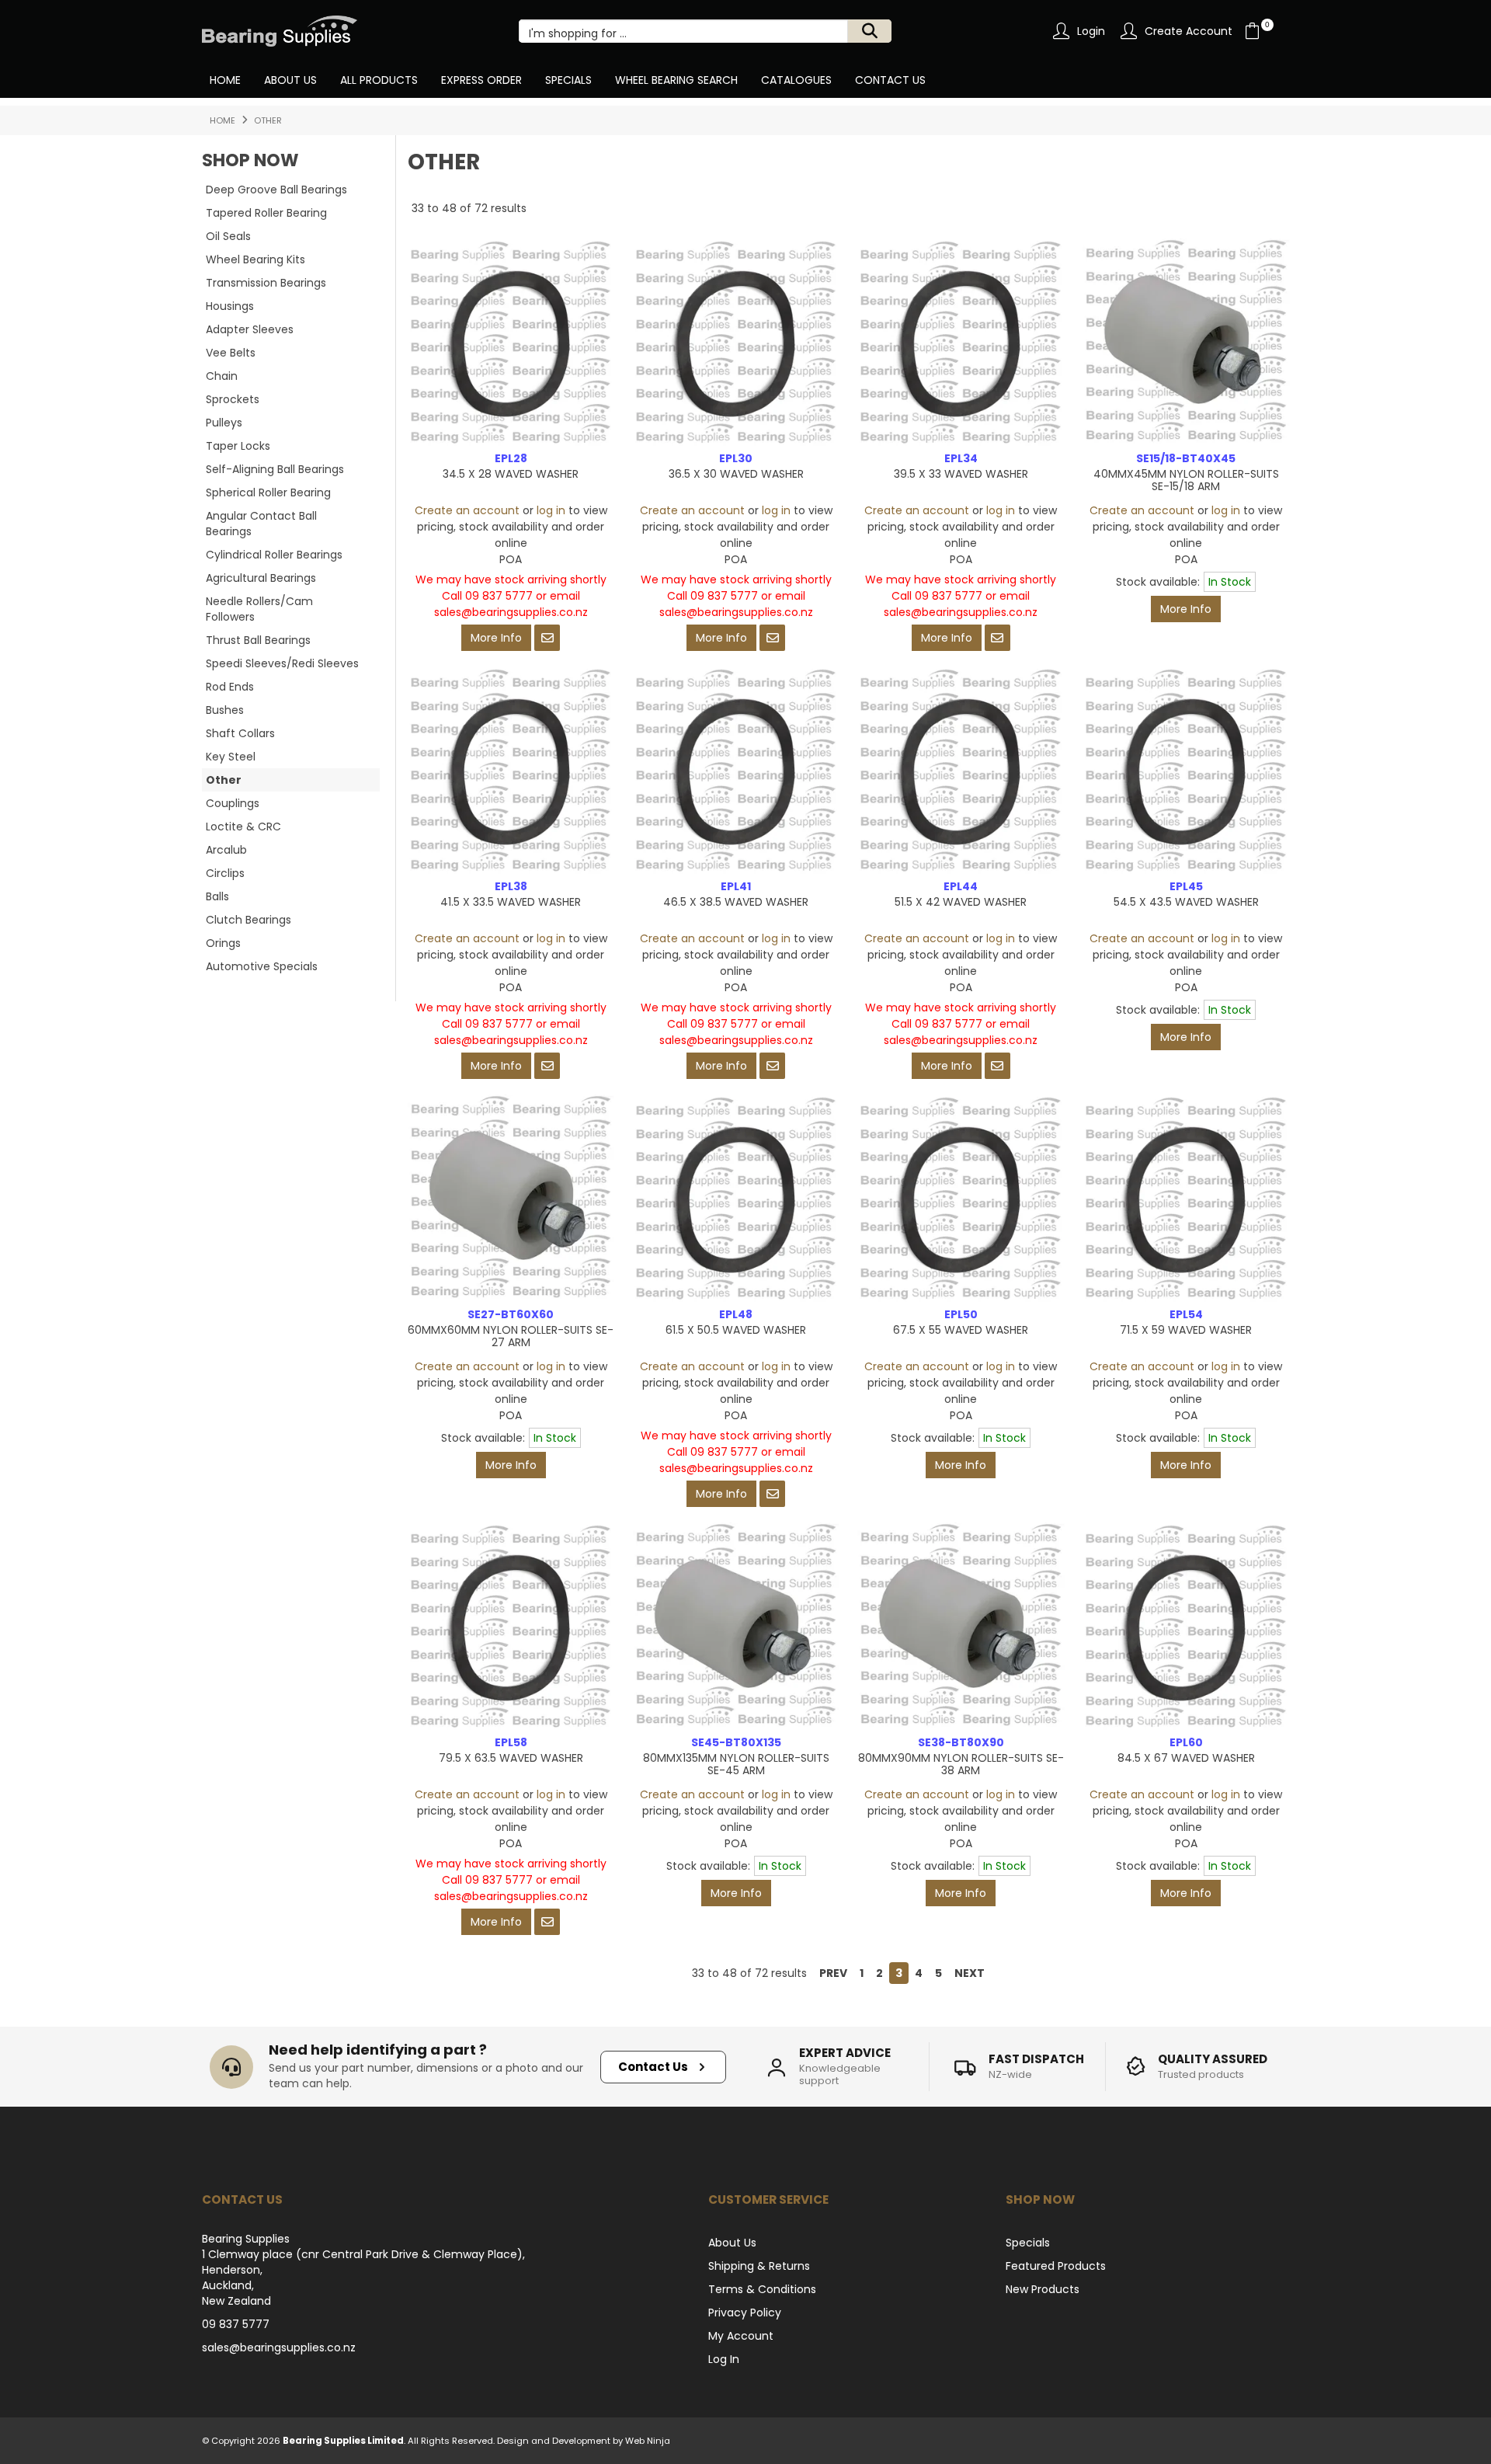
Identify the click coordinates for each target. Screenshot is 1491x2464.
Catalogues (796, 80)
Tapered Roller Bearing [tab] (266, 213)
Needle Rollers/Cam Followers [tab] (259, 609)
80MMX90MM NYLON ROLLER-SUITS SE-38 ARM (961, 1764)
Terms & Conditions (762, 2289)
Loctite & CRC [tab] (243, 827)
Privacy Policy (745, 2313)
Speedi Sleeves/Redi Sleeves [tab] (282, 663)
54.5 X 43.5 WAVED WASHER (1186, 902)
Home (225, 80)
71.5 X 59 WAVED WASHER (1186, 1330)
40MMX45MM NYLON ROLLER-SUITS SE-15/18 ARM (1186, 480)
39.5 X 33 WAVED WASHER (961, 474)
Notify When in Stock (547, 638)
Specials (568, 80)
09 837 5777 (236, 2324)
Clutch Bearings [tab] (248, 920)
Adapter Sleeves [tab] (250, 329)
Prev (833, 1973)
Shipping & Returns (759, 2266)
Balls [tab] (217, 896)
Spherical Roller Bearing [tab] (268, 492)
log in (551, 510)
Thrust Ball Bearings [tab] (258, 640)
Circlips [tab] (225, 873)
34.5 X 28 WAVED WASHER (511, 474)
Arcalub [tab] (226, 850)
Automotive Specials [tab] (262, 966)
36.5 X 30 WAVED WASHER (736, 474)
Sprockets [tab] (233, 399)
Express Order (481, 80)
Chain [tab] (222, 376)
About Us (290, 80)
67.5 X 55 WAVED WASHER (961, 1330)
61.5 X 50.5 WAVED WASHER (736, 1330)
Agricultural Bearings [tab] (261, 578)
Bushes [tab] (225, 710)
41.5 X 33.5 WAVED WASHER (511, 902)
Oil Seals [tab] (228, 236)
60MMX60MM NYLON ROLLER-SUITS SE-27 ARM (511, 1336)
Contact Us (890, 80)
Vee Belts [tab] (231, 353)
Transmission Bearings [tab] (266, 283)
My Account (741, 2336)
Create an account (467, 510)
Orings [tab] (223, 943)
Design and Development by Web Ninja (584, 2441)
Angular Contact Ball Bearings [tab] (261, 524)
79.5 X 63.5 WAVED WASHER (511, 1758)
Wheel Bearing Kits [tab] (255, 259)
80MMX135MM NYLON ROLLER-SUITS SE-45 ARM (736, 1764)
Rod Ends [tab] (230, 687)
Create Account (1189, 31)
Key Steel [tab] (231, 757)
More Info (496, 638)
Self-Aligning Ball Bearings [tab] (275, 469)
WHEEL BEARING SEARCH (676, 80)
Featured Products (1056, 2266)
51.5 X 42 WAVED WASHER (961, 902)
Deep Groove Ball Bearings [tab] (276, 190)
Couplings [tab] (233, 803)
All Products (379, 80)
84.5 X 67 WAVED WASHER (1186, 1758)
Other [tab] (224, 780)
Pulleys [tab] (224, 423)
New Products (1043, 2289)
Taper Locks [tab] (238, 446)
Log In (724, 2359)
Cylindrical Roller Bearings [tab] (274, 555)
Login (1091, 31)
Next (970, 1973)
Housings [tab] (230, 306)
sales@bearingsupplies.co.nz (279, 2347)
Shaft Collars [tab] (240, 733)
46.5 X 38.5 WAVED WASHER (736, 902)
